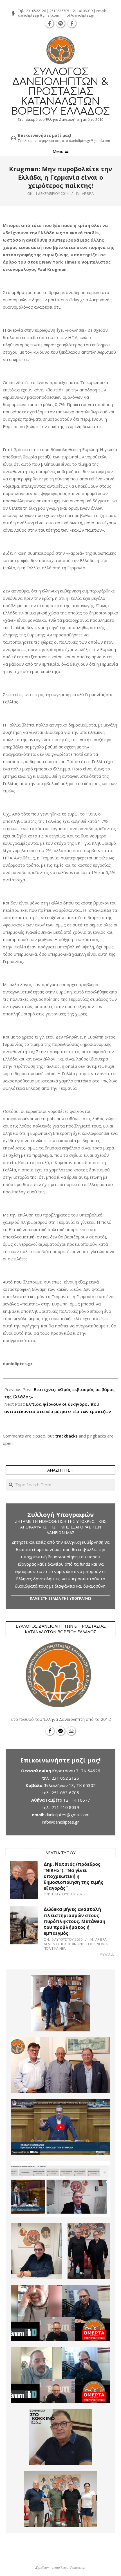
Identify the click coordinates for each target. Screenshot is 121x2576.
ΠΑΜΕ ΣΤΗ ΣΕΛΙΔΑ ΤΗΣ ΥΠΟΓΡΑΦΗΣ (61, 1598)
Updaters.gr (78, 2567)
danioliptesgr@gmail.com (39, 15)
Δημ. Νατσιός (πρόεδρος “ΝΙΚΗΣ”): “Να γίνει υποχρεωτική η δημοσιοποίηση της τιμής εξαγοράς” (73, 1876)
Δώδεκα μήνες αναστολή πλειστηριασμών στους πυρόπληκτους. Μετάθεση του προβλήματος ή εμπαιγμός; (74, 1921)
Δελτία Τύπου (55, 1944)
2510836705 (59, 11)
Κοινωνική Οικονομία (88, 1944)
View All (107, 1954)
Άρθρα (88, 193)
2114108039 (83, 11)
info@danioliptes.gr (79, 15)
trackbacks (66, 1436)
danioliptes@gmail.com (67, 1815)
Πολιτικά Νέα (55, 1948)
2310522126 (36, 11)
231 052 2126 (65, 1778)
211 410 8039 (65, 1807)
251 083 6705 (65, 1793)
